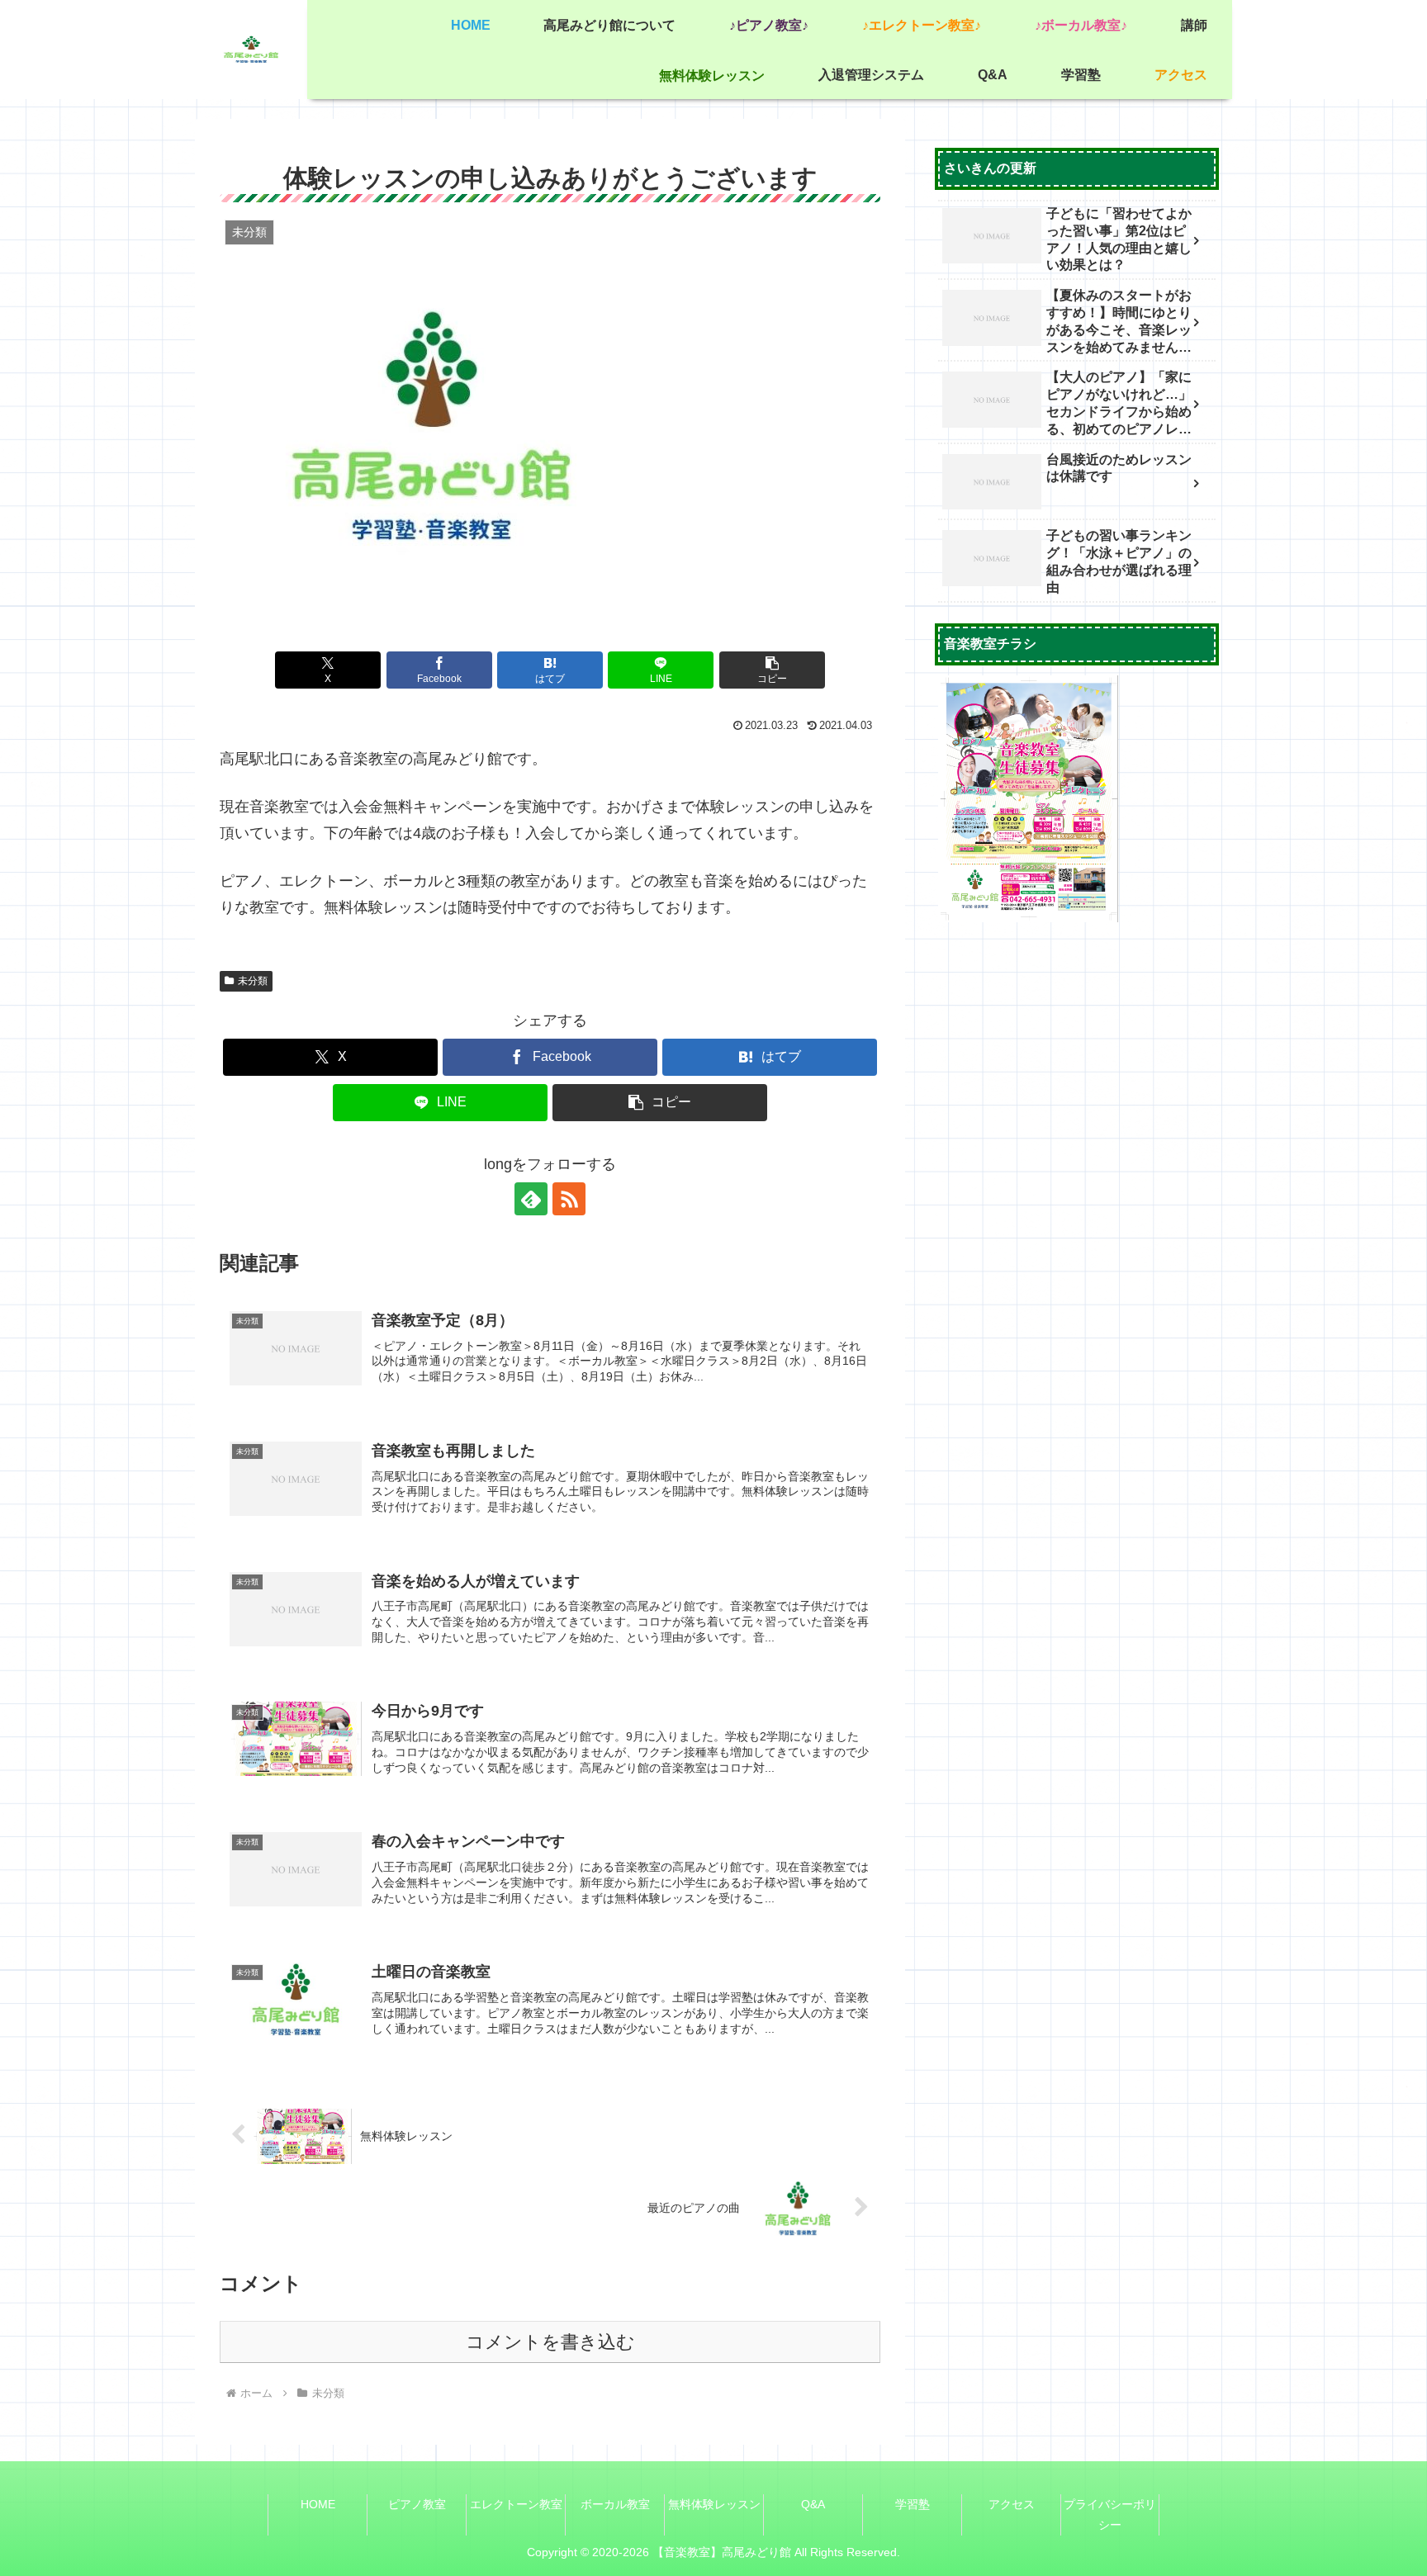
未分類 (253, 981)
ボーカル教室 (615, 2504)
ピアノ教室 (417, 2504)
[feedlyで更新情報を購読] (531, 1199)
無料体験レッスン (714, 2504)
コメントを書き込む (550, 2342)
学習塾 (913, 2504)
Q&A (813, 2504)
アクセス (1012, 2504)
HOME (318, 2504)
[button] (772, 670)
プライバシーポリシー (1110, 2514)
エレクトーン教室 (516, 2504)
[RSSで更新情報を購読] (569, 1199)
